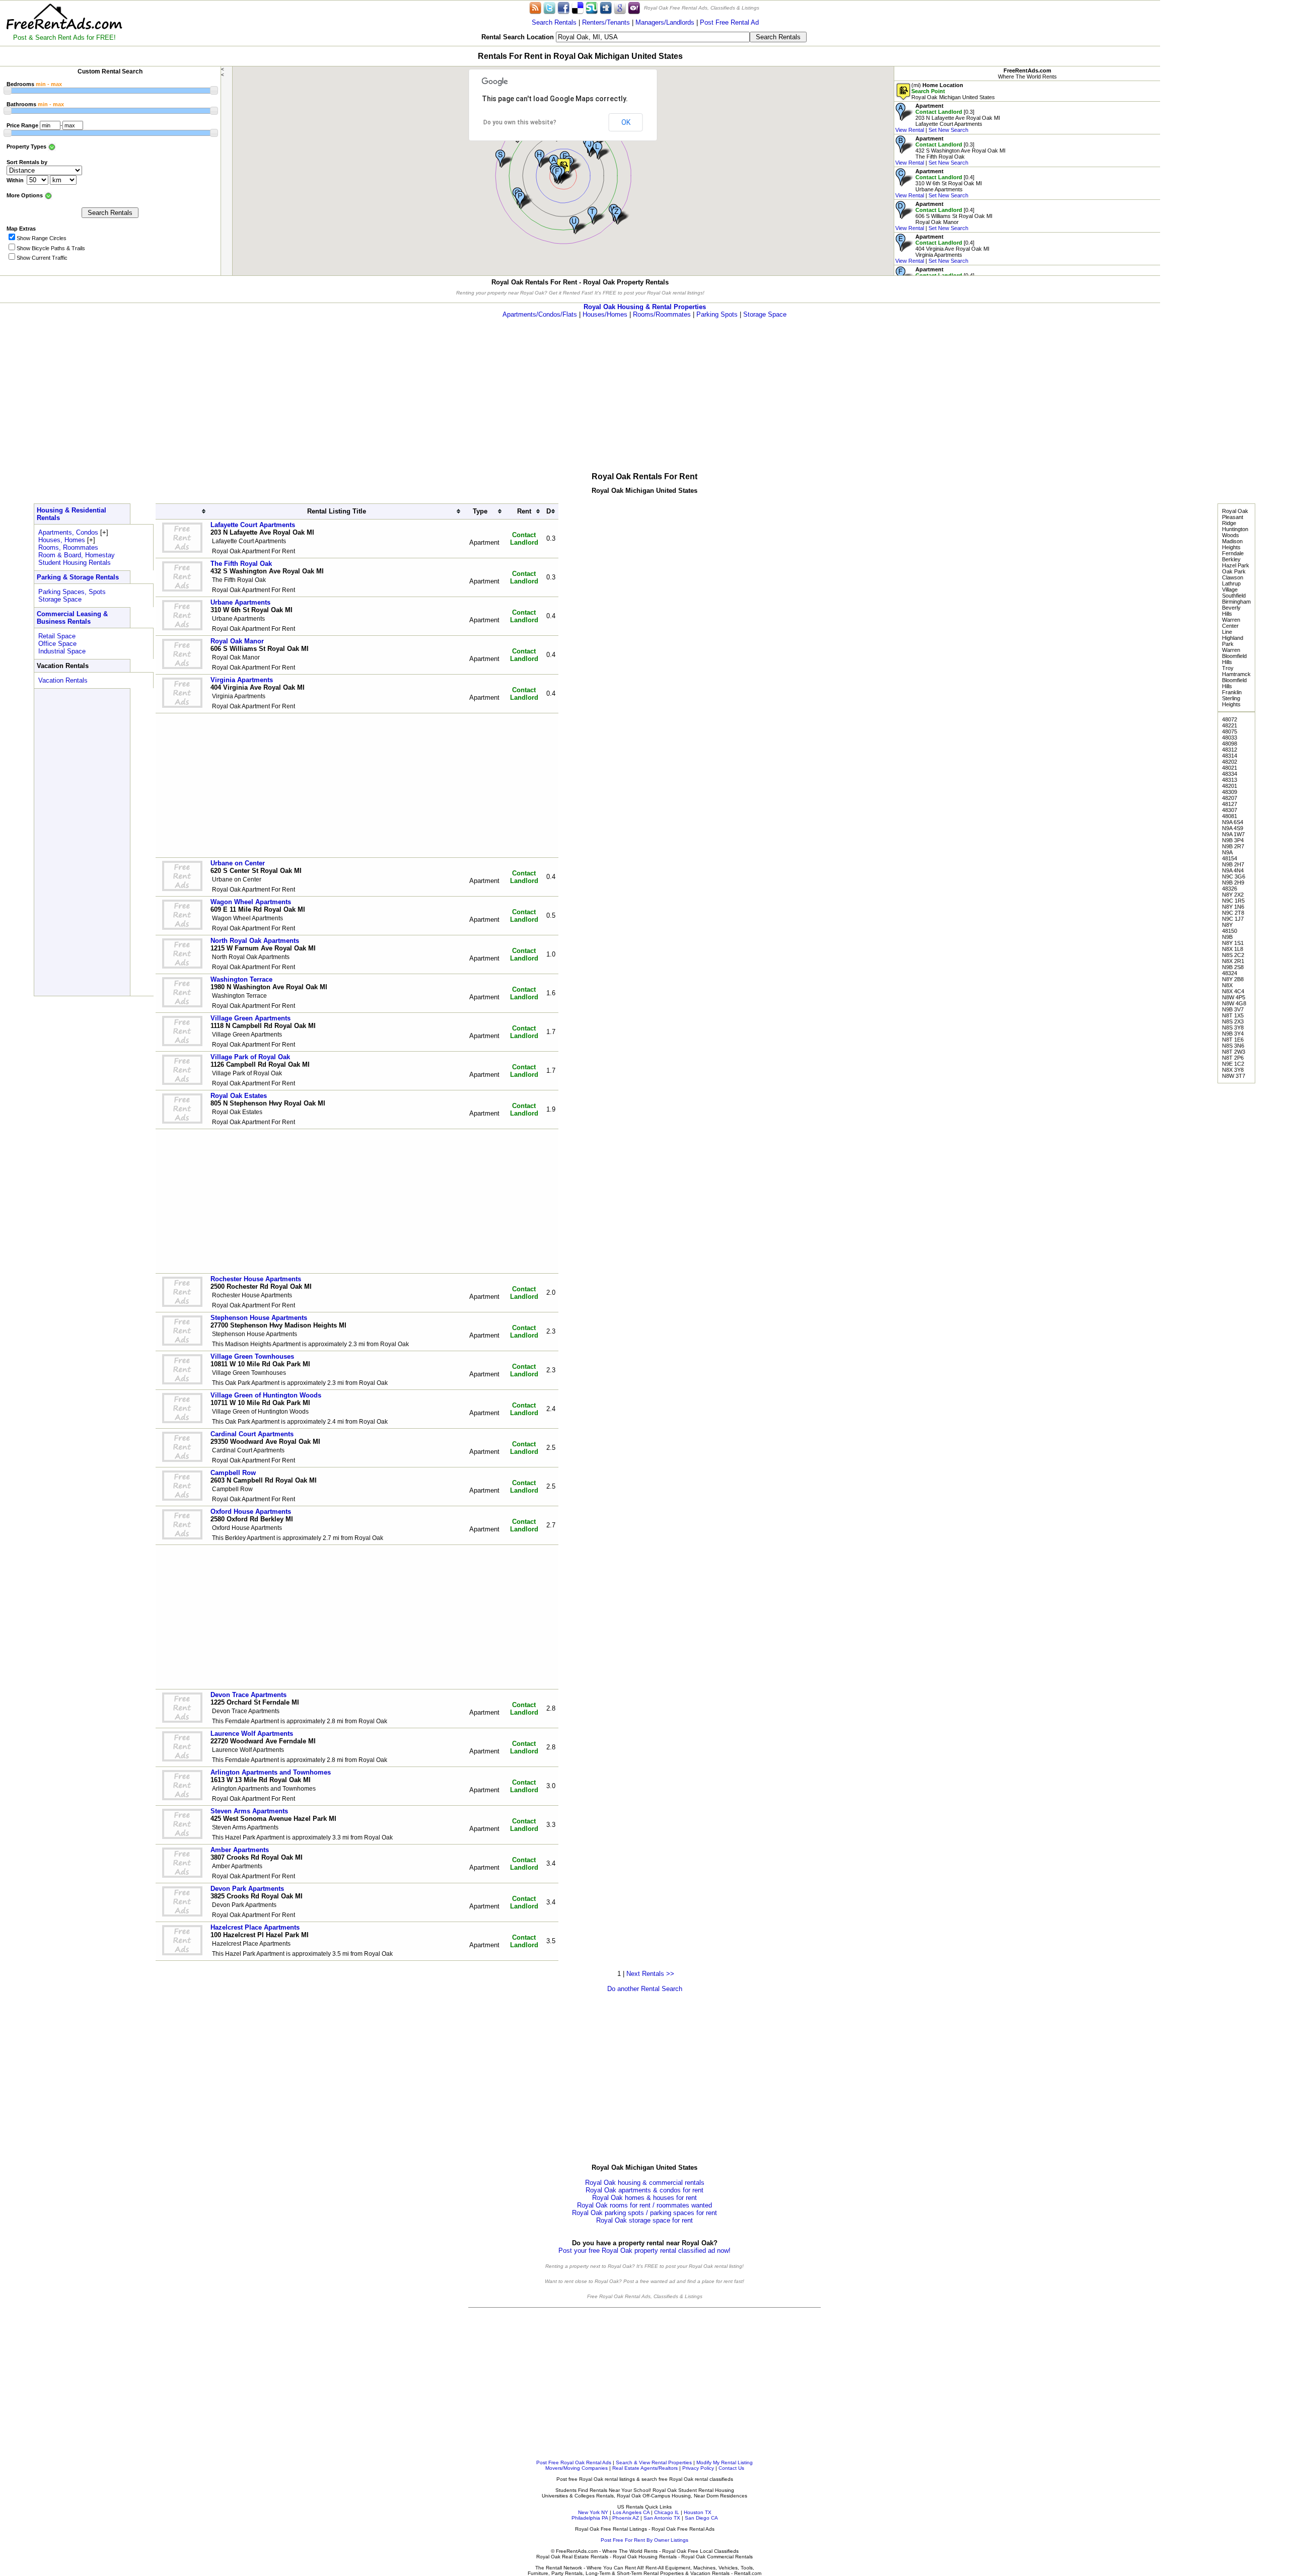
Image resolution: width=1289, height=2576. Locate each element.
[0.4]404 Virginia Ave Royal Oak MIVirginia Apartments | (942, 249)
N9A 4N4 (1233, 870)
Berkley (1231, 559)
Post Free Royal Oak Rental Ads (574, 2462)
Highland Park (1233, 641)
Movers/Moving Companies (577, 2468)
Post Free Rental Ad (729, 22)
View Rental (910, 130)
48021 (1230, 768)
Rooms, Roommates (68, 547)
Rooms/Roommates (662, 314)
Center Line (1230, 629)
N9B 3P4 (1233, 840)
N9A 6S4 (1233, 822)
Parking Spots (717, 314)
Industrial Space (62, 651)
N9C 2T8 (1233, 913)
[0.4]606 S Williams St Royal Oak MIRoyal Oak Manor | (944, 216)
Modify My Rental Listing (725, 2462)
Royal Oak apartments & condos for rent (644, 2190)
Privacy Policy (698, 2468)
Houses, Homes (62, 540)
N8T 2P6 (1233, 1058)
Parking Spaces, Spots (72, 592)
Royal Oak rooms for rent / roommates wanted (644, 2205)
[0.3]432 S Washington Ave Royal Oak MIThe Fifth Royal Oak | (950, 151)
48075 (1230, 731)
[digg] (606, 7)
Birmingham (1236, 602)
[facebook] (563, 7)
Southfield (1234, 596)
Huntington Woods (1235, 532)
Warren (1231, 620)
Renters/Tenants (606, 22)
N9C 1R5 (1233, 901)
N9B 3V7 (1233, 1009)
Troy (1228, 668)
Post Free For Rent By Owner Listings (644, 2540)
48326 (1230, 889)
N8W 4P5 (1234, 997)
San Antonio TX (662, 2518)
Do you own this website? (520, 122)
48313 (1230, 780)
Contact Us (731, 2468)
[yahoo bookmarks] (634, 7)
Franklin (1232, 692)
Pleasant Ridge (1233, 520)
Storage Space (765, 314)
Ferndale (1233, 553)
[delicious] (578, 7)
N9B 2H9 (1233, 882)
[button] (562, 175)
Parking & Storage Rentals (78, 577)
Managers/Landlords (665, 22)
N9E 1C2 (1233, 1064)
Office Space (57, 644)
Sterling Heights (1231, 701)
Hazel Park (1236, 565)
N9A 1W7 (1233, 834)
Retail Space (57, 636)
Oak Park (1234, 571)
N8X (1227, 985)
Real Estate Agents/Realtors (645, 2468)
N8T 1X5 (1233, 1015)
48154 (1230, 858)
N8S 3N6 (1233, 1046)
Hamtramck (1236, 674)
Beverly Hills (1231, 611)
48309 (1230, 792)
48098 (1230, 744)
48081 (1230, 816)
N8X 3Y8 (1233, 1070)
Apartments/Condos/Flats (540, 314)
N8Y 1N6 (1233, 907)
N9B (1227, 937)
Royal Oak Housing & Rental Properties (645, 307)
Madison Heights (1232, 544)
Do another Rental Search (645, 1989)
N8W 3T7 (1234, 1076)
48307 (1230, 810)
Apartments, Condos (68, 532)
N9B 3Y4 (1233, 1034)
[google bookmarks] (620, 7)
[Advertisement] (1225, 151)
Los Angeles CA (631, 2512)
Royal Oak (1235, 511)
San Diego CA (701, 2518)
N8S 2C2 (1233, 955)
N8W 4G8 (1234, 1003)
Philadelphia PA (590, 2518)
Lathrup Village (1231, 586)
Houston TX (698, 2512)
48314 (1230, 756)
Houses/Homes (605, 314)
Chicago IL (667, 2512)
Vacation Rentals (63, 680)
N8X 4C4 (1233, 991)
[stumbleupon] (592, 7)
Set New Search (948, 130)
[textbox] (653, 37)
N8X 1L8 (1233, 949)
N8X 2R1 (1233, 961)
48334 (1230, 774)
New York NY (593, 2512)
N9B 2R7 (1233, 846)
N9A (1227, 852)
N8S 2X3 (1233, 1021)
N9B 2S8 (1233, 967)
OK (626, 122)
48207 (1230, 798)
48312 (1230, 750)
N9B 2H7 (1233, 864)
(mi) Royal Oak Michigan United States (953, 91)
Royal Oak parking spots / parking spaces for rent (644, 2213)
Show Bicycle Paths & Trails (51, 248)
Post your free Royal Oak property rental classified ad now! (644, 2251)
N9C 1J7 (1233, 919)
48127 (1230, 804)
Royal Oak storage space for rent (644, 2220)
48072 (1230, 719)
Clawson (1233, 577)
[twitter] (549, 7)
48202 (1230, 762)
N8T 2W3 (1234, 1052)
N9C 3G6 (1234, 876)
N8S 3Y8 (1233, 1027)
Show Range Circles (42, 238)
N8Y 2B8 (1233, 979)
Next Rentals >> (650, 1974)
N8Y (1227, 925)
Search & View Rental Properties (654, 2462)
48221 (1230, 725)
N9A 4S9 (1233, 828)
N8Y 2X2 (1233, 895)
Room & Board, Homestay (77, 555)
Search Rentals (554, 22)
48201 (1230, 786)
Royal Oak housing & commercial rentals (645, 2183)
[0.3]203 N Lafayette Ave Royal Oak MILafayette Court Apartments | (948, 118)
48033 (1230, 738)
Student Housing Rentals (75, 563)
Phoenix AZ (626, 2518)
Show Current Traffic (42, 258)
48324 (1230, 973)
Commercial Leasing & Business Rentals (72, 618)
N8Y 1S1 (1233, 943)
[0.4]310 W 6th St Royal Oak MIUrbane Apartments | (939, 183)
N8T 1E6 (1233, 1040)
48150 (1230, 931)
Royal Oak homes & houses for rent (644, 2198)
